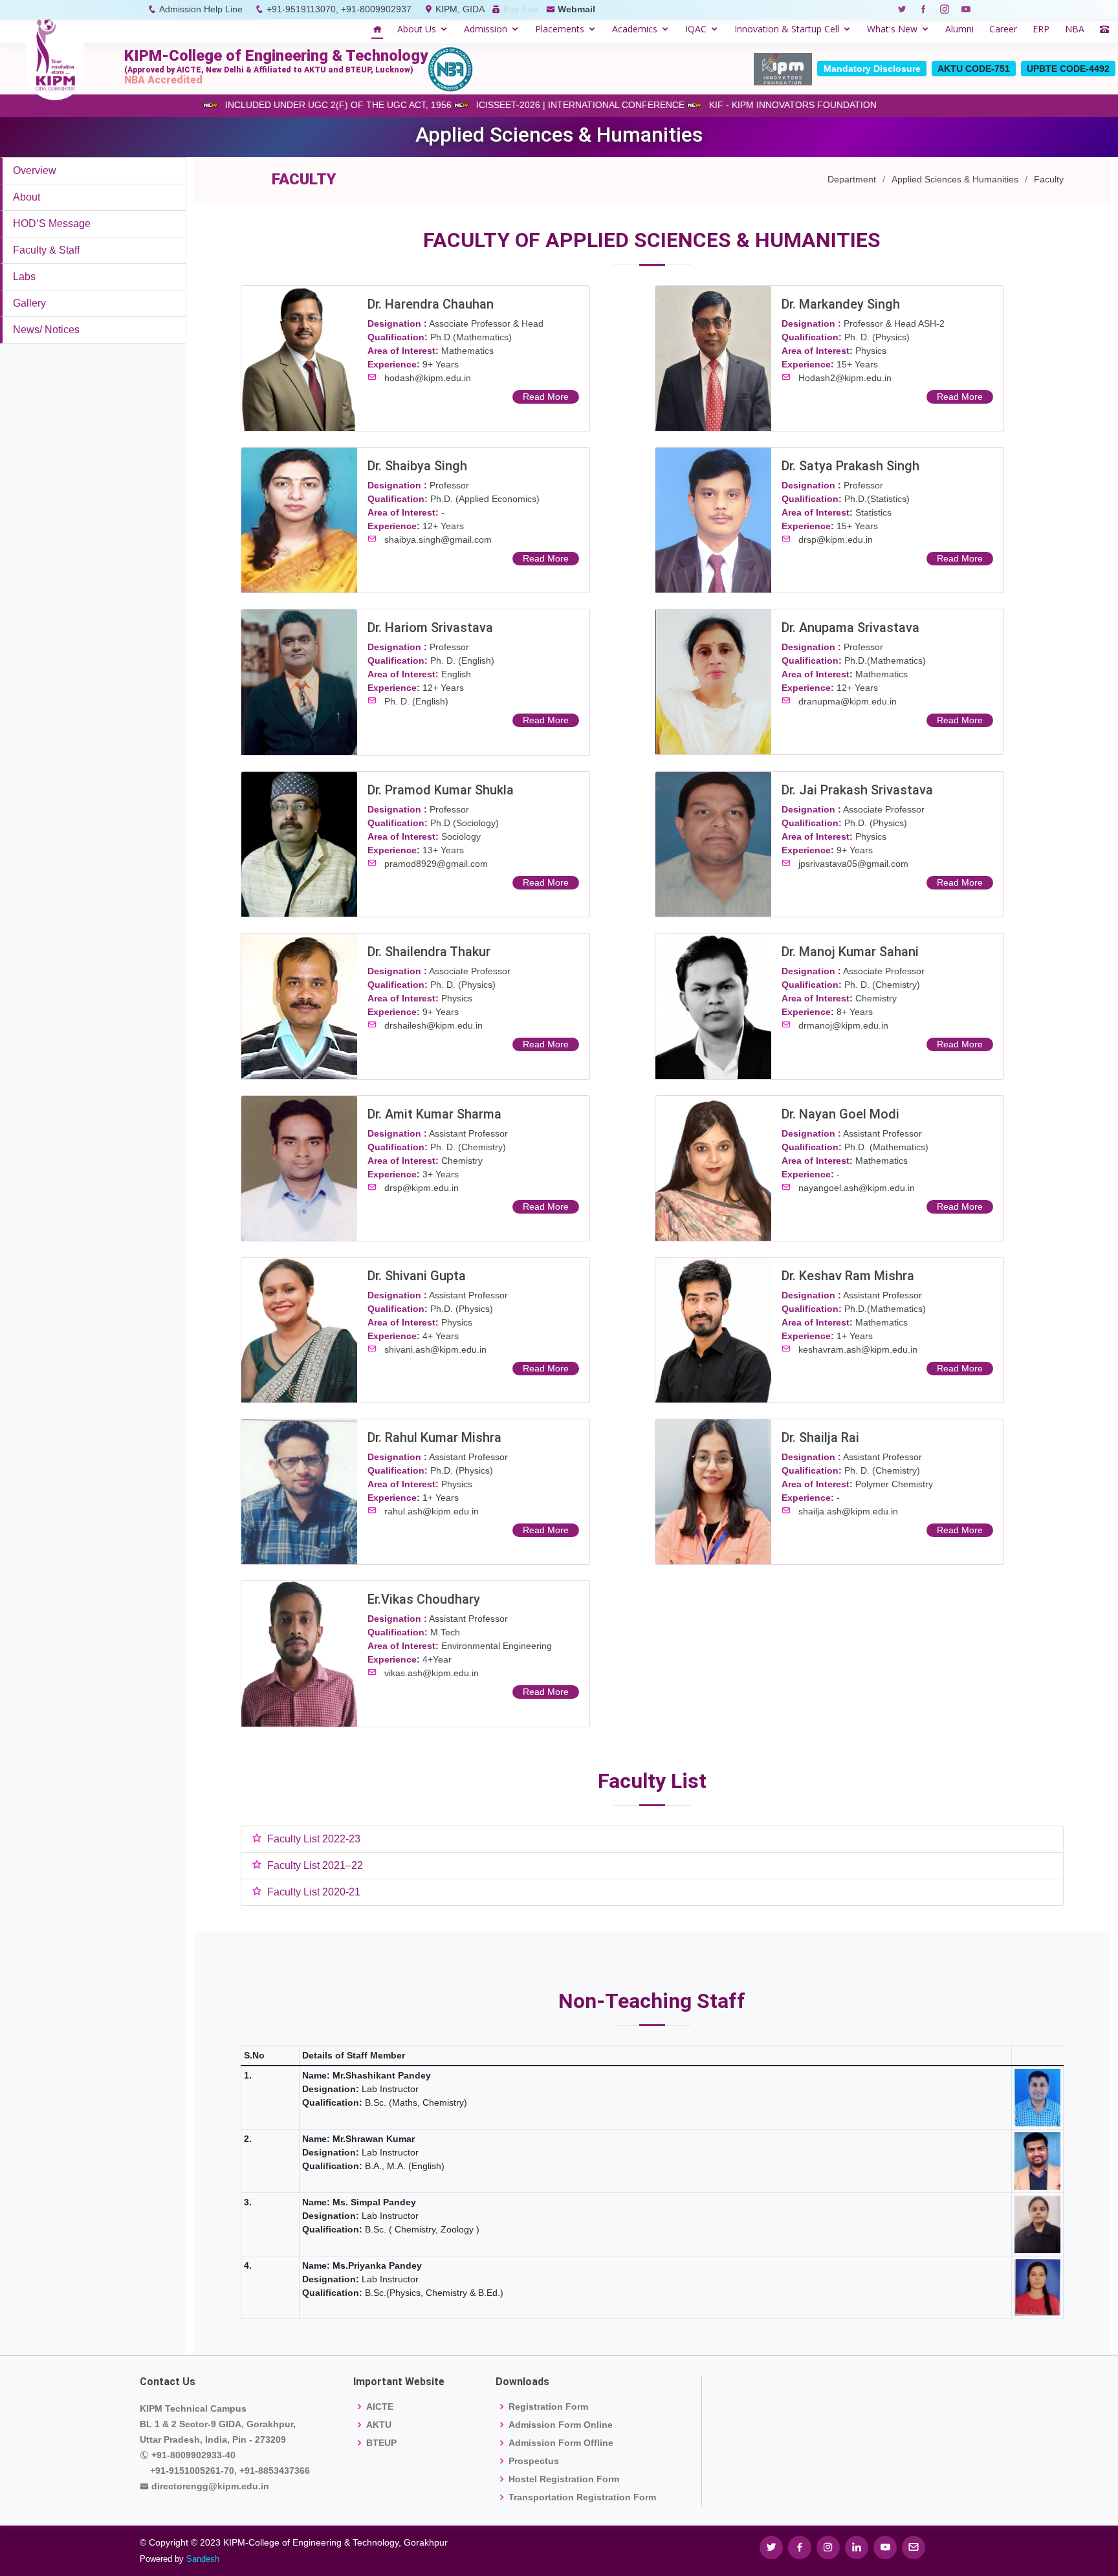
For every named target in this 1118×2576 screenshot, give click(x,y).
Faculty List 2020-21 (314, 1892)
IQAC (696, 29)
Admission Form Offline (561, 2443)
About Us (417, 29)
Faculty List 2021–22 (315, 1865)
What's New (892, 29)
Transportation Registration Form (582, 2497)
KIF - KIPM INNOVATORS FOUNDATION (738, 105)
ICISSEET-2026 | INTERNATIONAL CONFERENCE (525, 105)
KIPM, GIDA (460, 9)
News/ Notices (46, 330)
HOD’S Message (52, 224)
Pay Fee (521, 9)
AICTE (380, 2407)
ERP (1041, 29)
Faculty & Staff (46, 250)
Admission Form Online (561, 2425)
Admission (486, 29)
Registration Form (548, 2407)
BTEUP (381, 2443)
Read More (546, 397)
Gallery (29, 303)
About (27, 197)
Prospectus (534, 2461)
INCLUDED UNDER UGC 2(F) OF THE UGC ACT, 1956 (283, 105)
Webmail (576, 9)
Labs (24, 277)
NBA (1075, 29)
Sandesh (203, 2559)
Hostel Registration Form (564, 2479)
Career (1003, 29)
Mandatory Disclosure (872, 69)
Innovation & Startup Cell (787, 29)
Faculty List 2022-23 (314, 1839)
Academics (635, 29)
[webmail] (914, 2548)
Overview (35, 170)
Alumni (959, 29)
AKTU (379, 2425)
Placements (560, 29)
